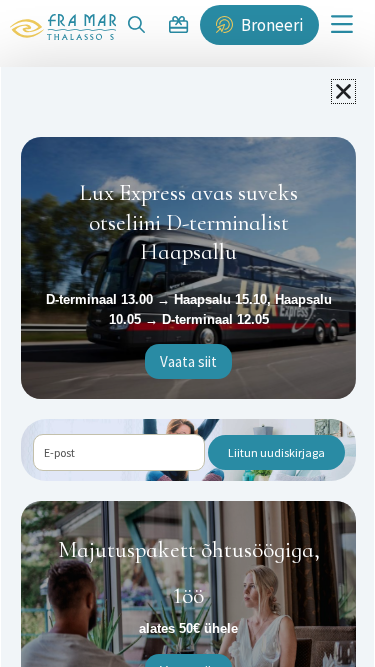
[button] (343, 91)
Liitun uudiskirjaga (276, 452)
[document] (187, 333)
